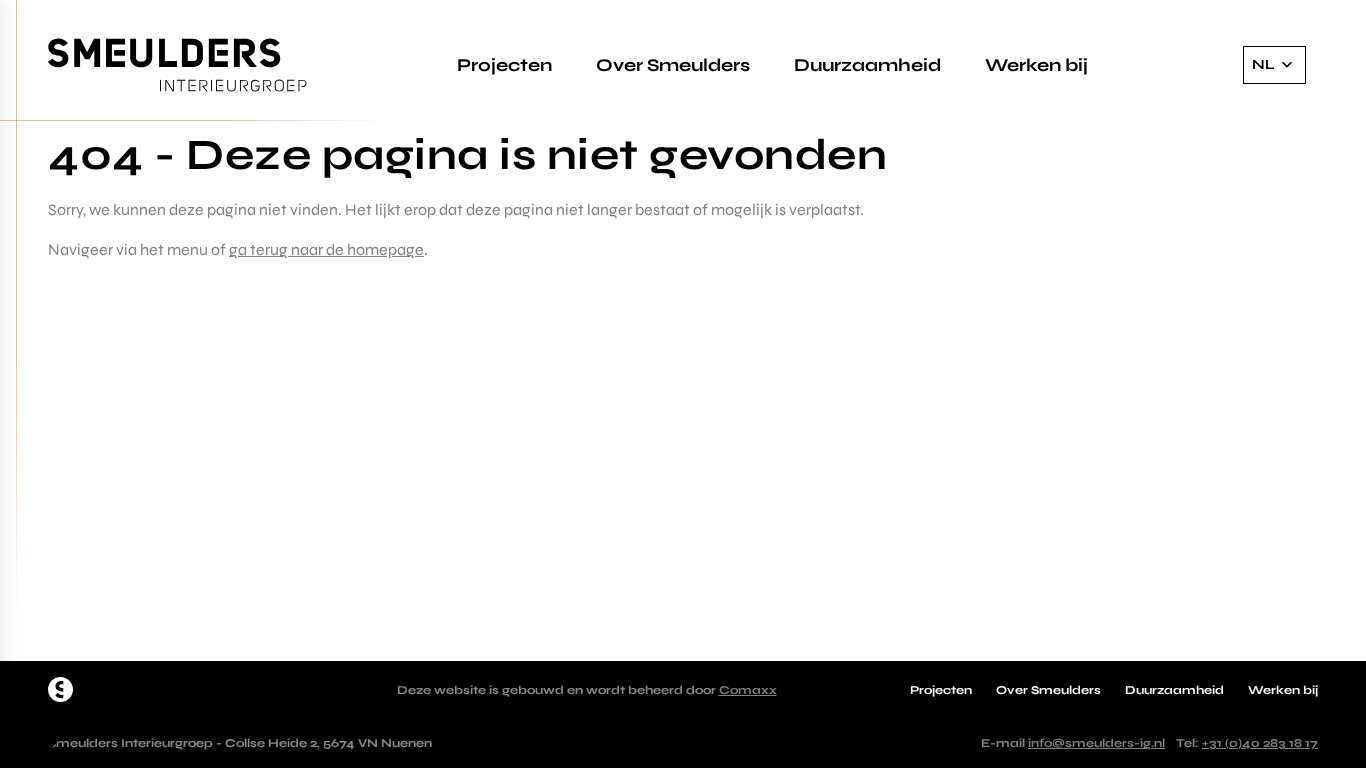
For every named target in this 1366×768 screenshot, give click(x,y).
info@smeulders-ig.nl (1096, 743)
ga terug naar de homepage (326, 249)
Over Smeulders (673, 65)
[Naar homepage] (60, 689)
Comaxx (748, 690)
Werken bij (1036, 65)
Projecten (504, 65)
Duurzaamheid (867, 65)
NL (1263, 64)
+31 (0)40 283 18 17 (1260, 743)
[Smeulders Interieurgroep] (178, 65)
